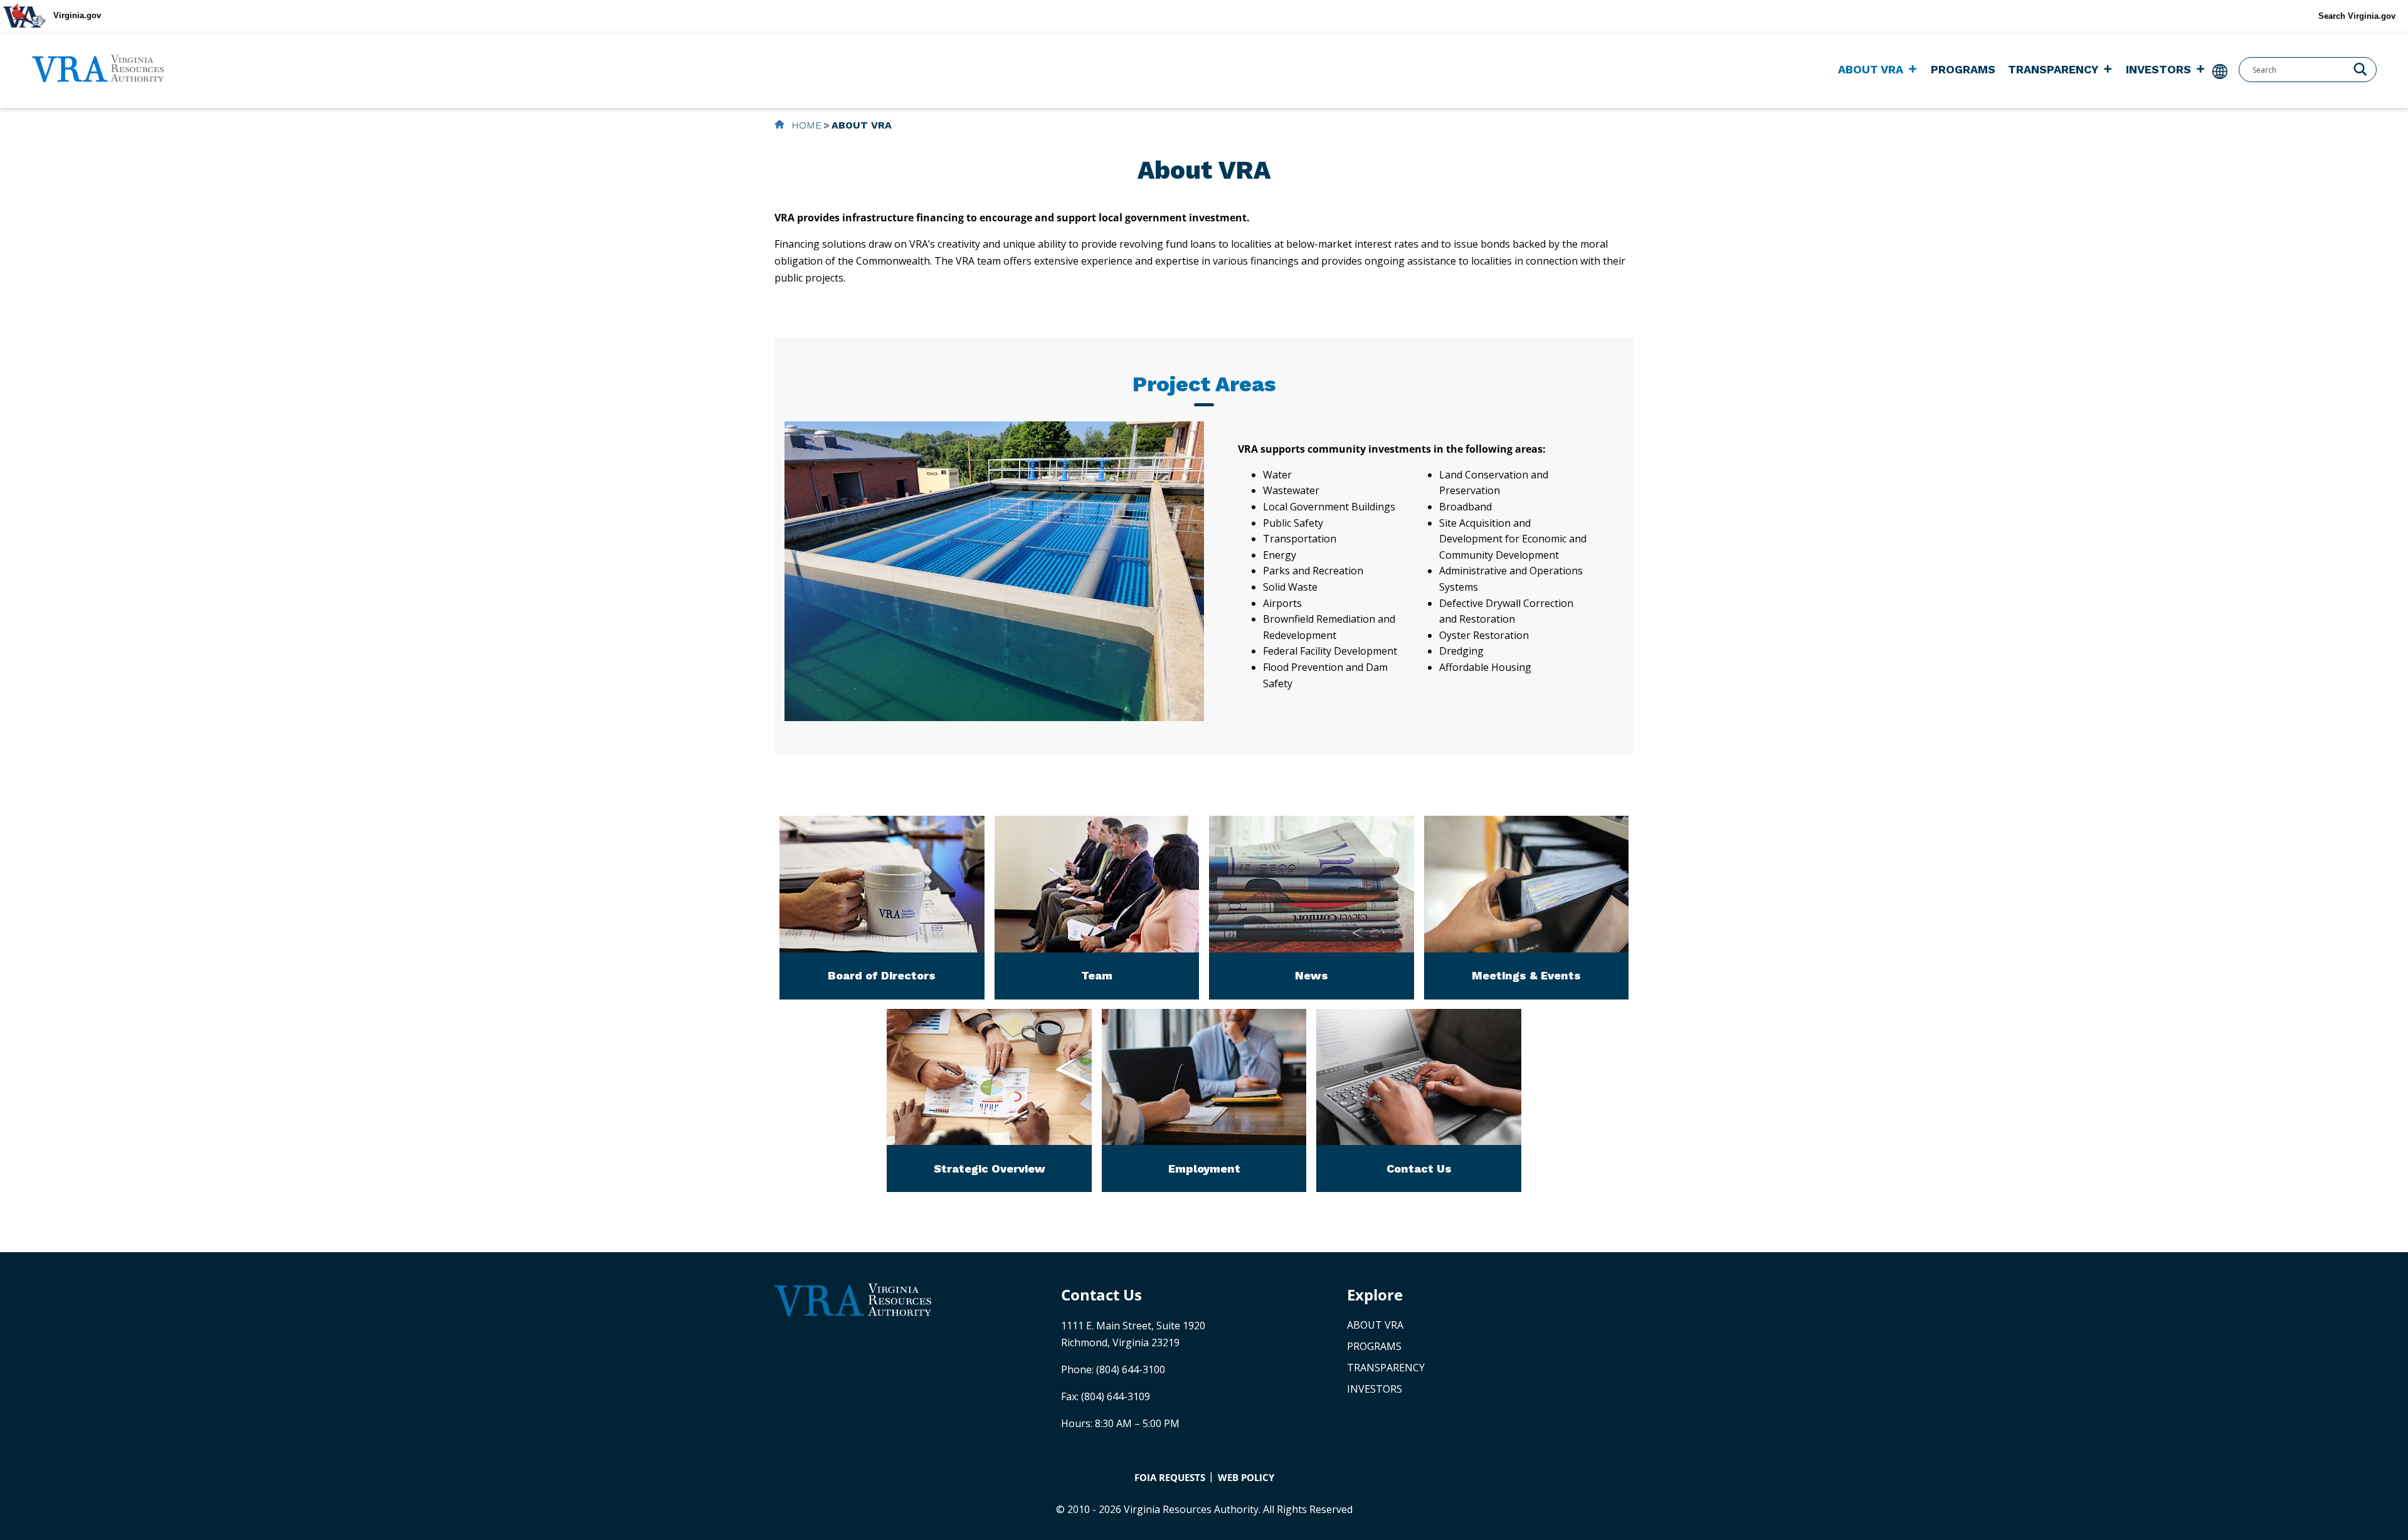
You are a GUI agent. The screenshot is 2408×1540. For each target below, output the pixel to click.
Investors (2158, 69)
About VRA (1871, 69)
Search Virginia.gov (2357, 16)
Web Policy (1246, 1477)
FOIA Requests (1170, 1477)
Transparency (2053, 69)
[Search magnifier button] (2360, 68)
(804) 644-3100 (1131, 1369)
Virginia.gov (77, 15)
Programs (1963, 69)
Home (805, 125)
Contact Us (1101, 1295)
